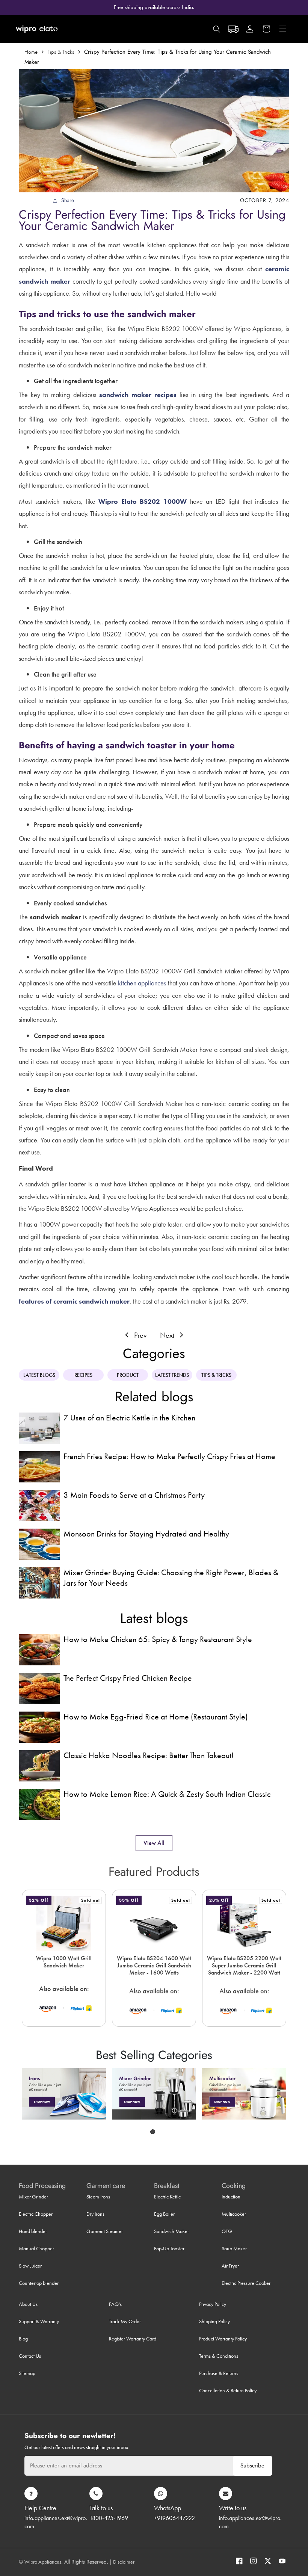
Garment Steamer (105, 2231)
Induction (231, 2197)
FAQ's (115, 2304)
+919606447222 (174, 2518)
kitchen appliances (142, 983)
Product (128, 1375)
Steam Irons (98, 2197)
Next (168, 1335)
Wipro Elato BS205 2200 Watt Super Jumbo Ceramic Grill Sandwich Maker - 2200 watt (244, 1966)
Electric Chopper (36, 2214)
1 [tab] (153, 2132)
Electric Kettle (168, 2197)
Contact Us (30, 2356)
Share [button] (68, 200)
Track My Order (125, 2321)
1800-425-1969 (109, 2518)
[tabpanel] (64, 2094)
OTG (227, 2231)
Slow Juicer (30, 2266)
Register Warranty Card (133, 2339)
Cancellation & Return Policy (228, 2390)
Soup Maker (234, 2248)
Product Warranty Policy (223, 2339)
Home (31, 52)
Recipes (83, 1375)
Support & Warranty (39, 2321)
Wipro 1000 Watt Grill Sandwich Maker (64, 1962)
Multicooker (234, 2214)
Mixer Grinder (33, 2197)
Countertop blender (39, 2283)
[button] (250, 29)
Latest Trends (172, 1375)
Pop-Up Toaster (169, 2248)
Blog (23, 2339)
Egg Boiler (164, 2214)
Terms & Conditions (219, 2356)
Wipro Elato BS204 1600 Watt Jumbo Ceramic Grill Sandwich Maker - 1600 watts (154, 1966)
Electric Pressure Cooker (246, 2283)
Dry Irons (95, 2214)
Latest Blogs (39, 1375)
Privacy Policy (213, 2304)
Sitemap (27, 2373)
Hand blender (33, 2231)
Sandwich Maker (171, 2231)
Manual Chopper (36, 2248)
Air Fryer (230, 2266)
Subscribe (252, 2466)
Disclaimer (124, 2562)
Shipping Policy (214, 2321)
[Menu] (283, 29)
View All (154, 1843)
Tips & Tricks (61, 52)
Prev (139, 1335)
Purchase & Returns (219, 2373)
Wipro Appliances (43, 2562)
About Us (28, 2304)
